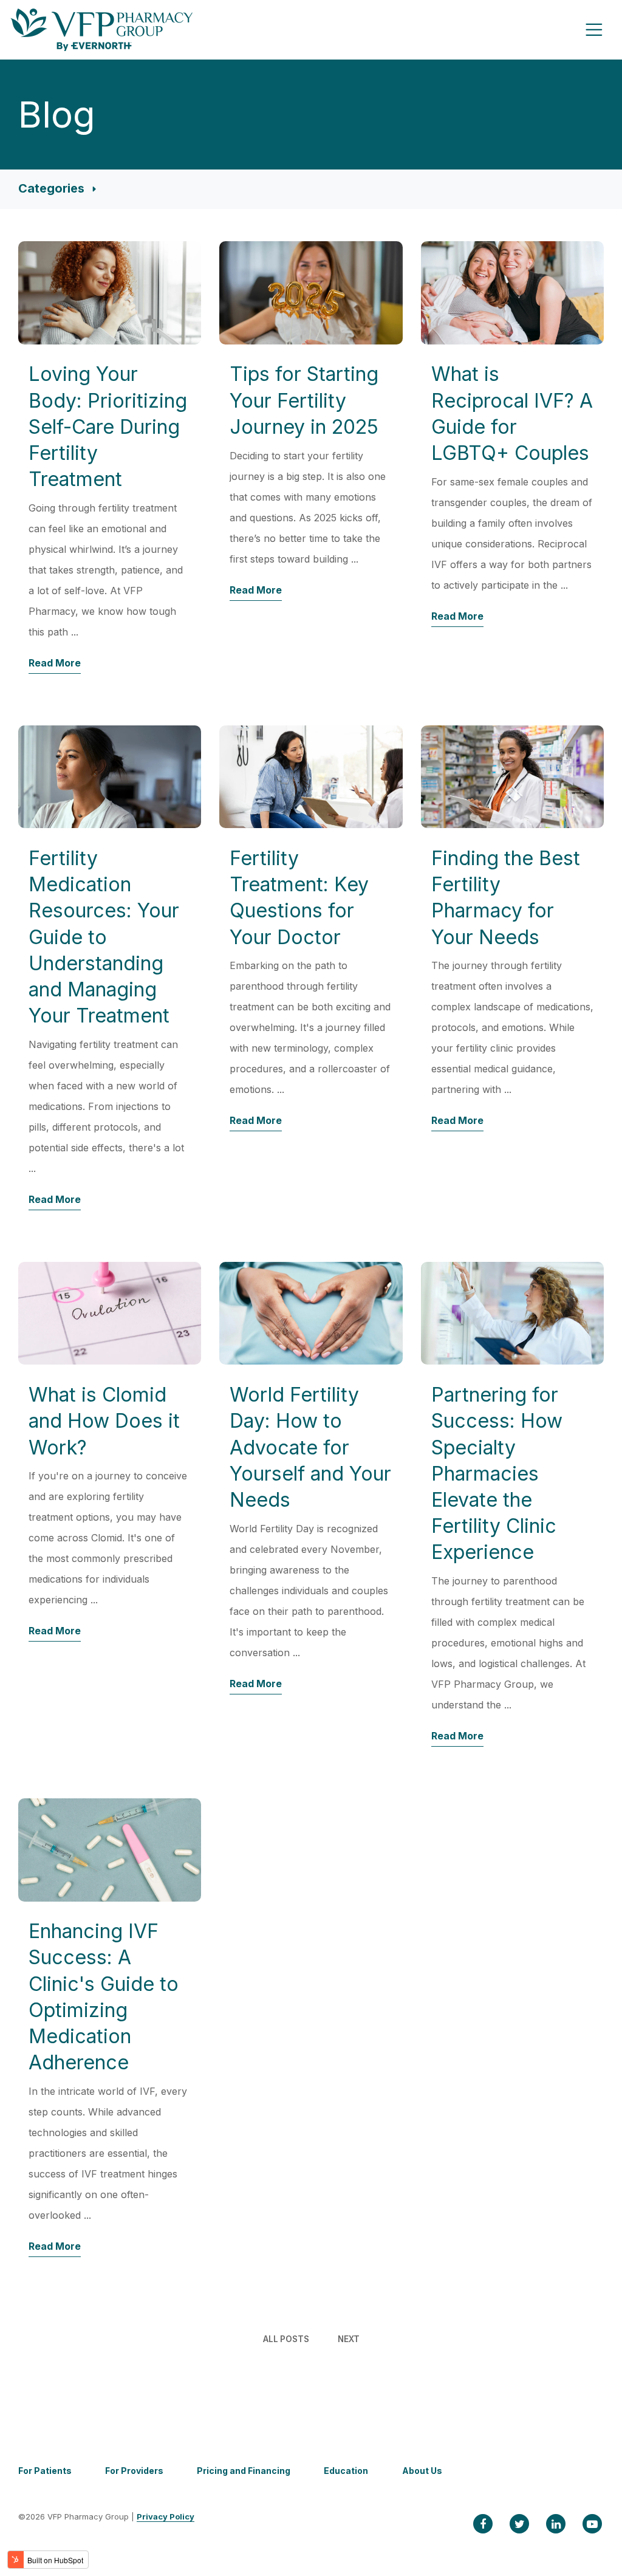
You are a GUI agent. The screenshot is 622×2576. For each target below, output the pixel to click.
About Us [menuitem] (422, 2471)
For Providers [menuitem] (134, 2471)
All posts (286, 2339)
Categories (53, 188)
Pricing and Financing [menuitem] (244, 2471)
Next (349, 2339)
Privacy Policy (166, 2516)
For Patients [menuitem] (45, 2471)
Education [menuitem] (346, 2471)
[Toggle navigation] (594, 30)
